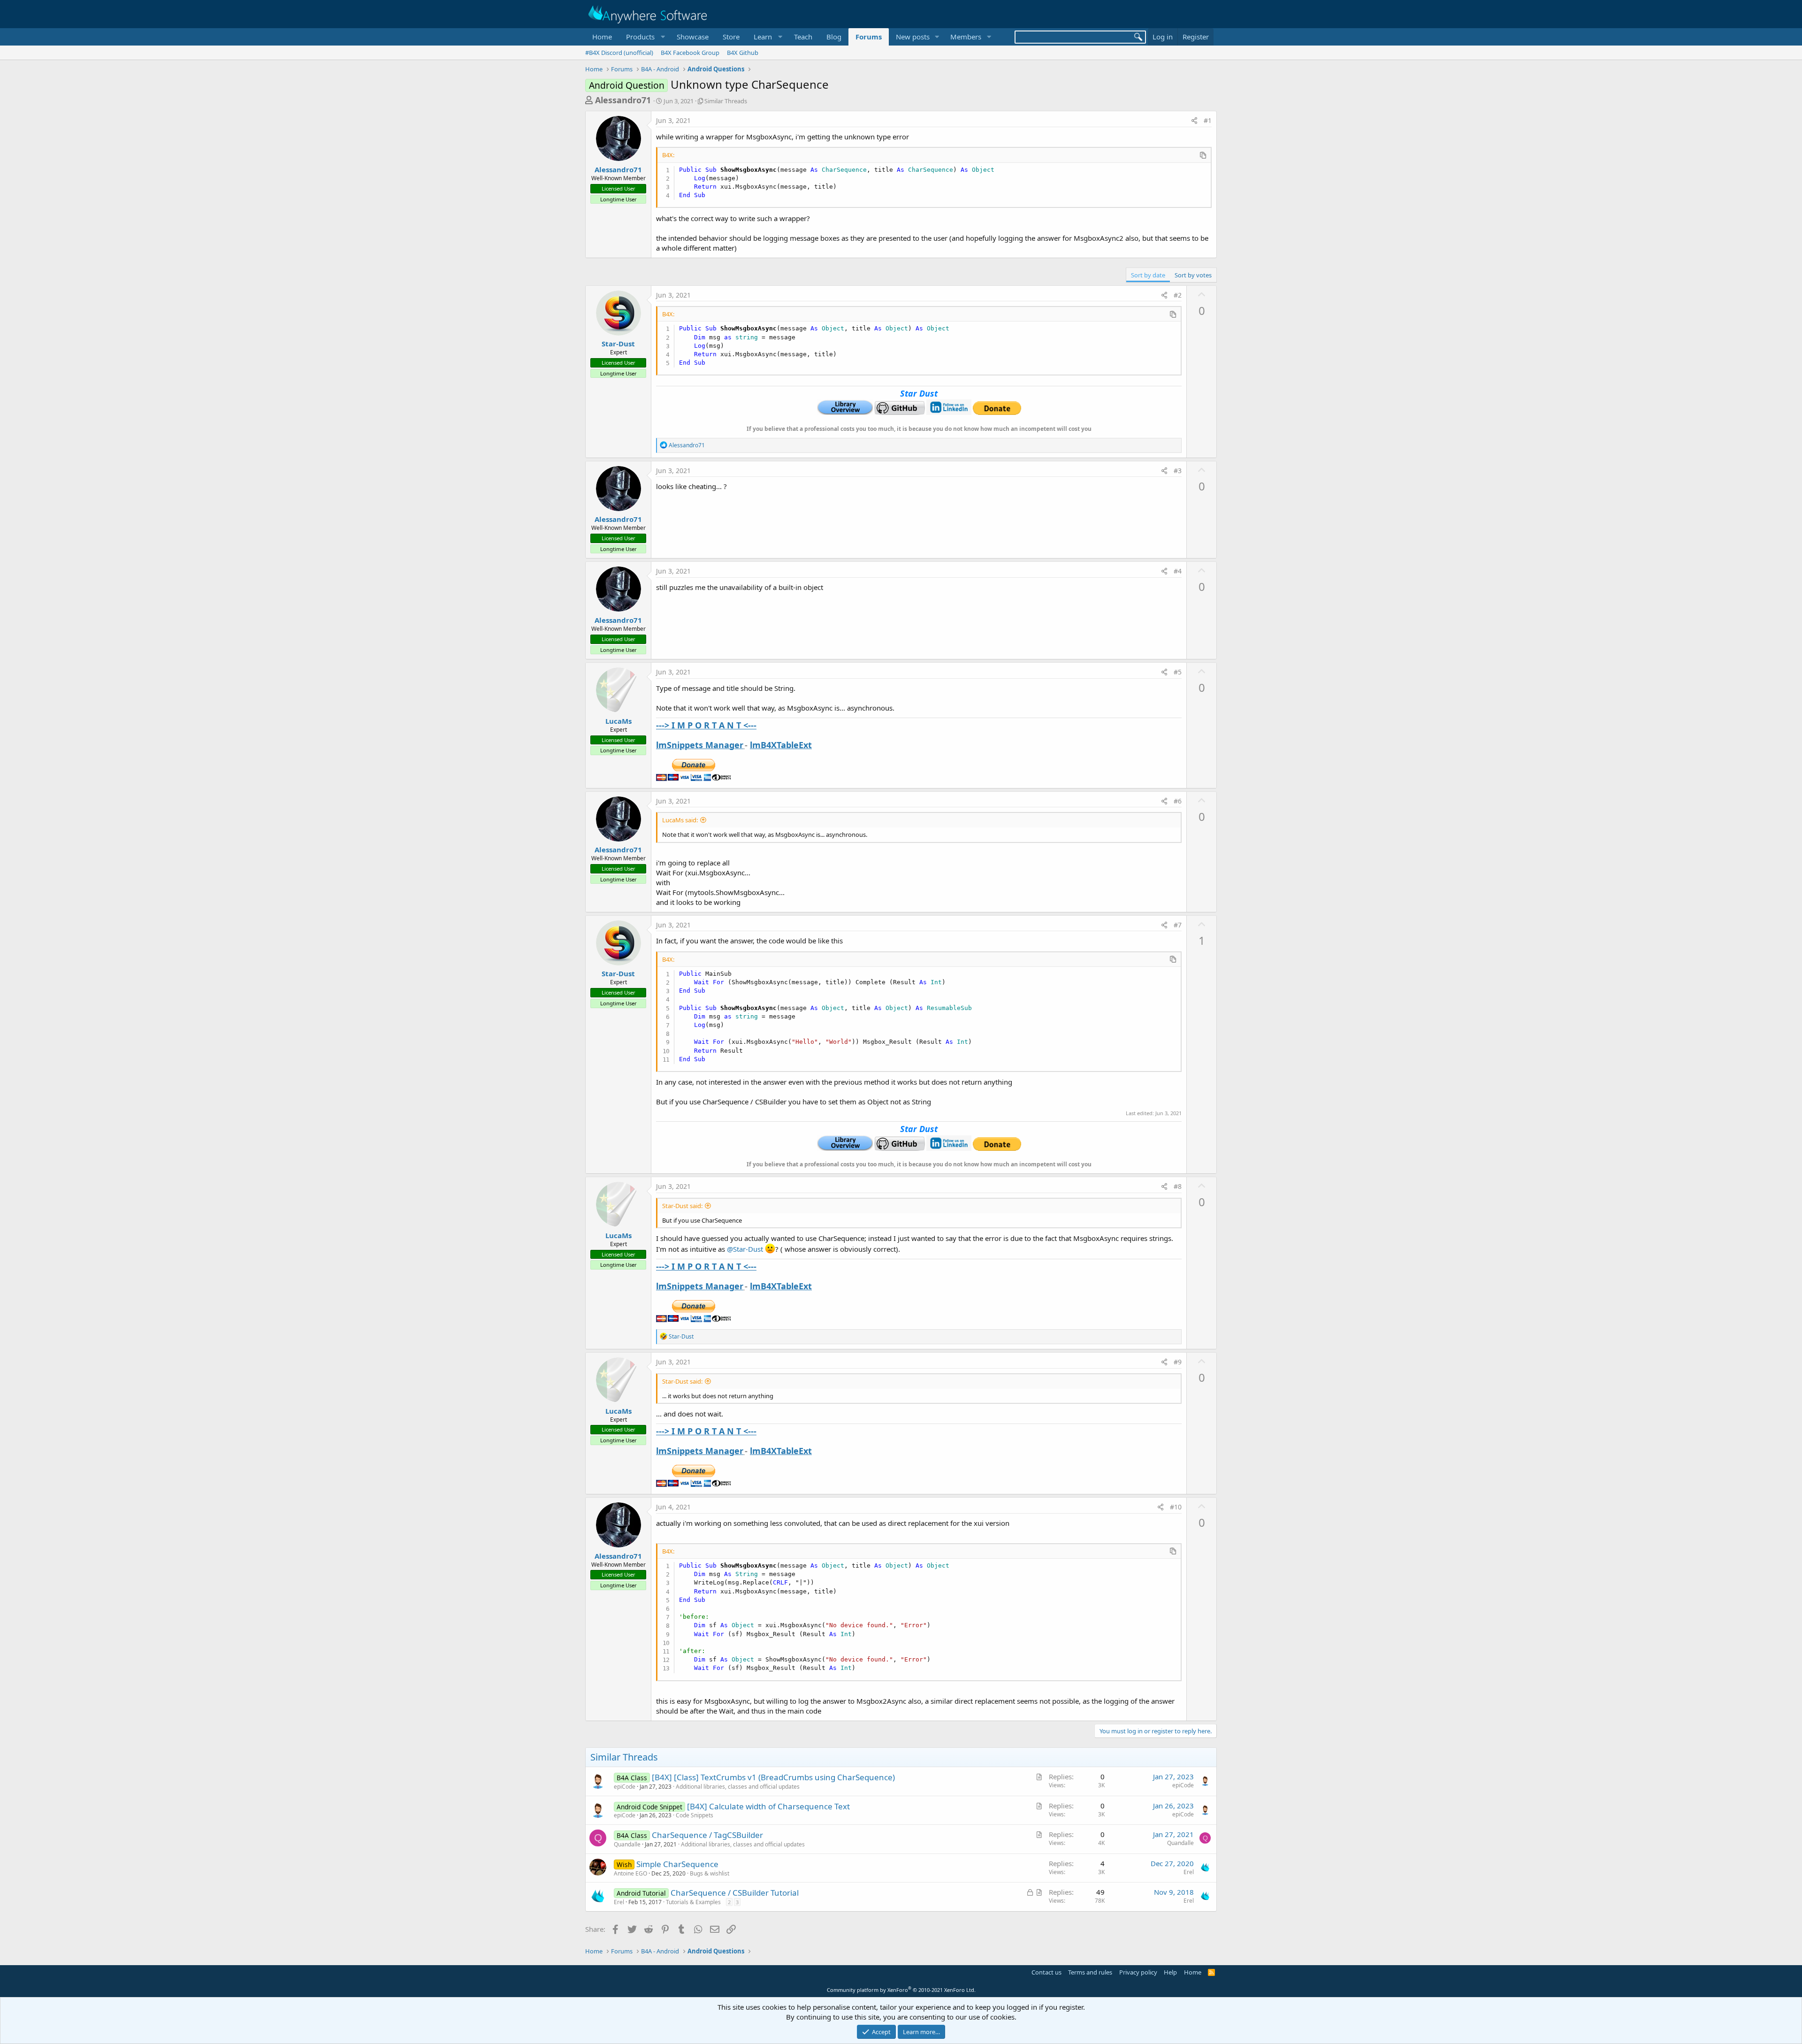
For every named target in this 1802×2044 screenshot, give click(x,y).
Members (966, 37)
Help (1170, 1972)
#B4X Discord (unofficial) (619, 53)
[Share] (1194, 121)
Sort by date (1148, 275)
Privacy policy (1138, 1972)
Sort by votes (1193, 275)
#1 (1208, 120)
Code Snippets (695, 1815)
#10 (1176, 1507)
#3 (1178, 471)
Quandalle (627, 1844)
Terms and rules (1090, 1972)
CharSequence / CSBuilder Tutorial (735, 1893)
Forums (869, 37)
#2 (1178, 295)
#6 (1178, 801)
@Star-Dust (745, 1249)
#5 (1178, 672)
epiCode (625, 1787)
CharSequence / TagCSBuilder (707, 1835)
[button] (644, 37)
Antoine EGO (630, 1873)
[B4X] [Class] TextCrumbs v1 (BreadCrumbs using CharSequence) (773, 1777)
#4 (1178, 571)
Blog (834, 37)
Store (731, 37)
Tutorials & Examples (693, 1902)
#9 (1178, 1362)
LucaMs (618, 721)
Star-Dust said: (682, 1206)
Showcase (693, 37)
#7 (1178, 925)
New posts (913, 37)
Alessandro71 (623, 100)
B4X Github (743, 53)
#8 (1178, 1186)
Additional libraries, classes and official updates (738, 1787)
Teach (803, 37)
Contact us (1046, 1972)
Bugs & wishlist (710, 1873)
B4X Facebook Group (690, 53)
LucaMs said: (680, 820)
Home (602, 37)
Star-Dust (618, 344)
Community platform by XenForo (901, 1990)
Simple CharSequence (677, 1864)
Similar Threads (726, 101)
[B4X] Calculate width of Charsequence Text (768, 1806)
